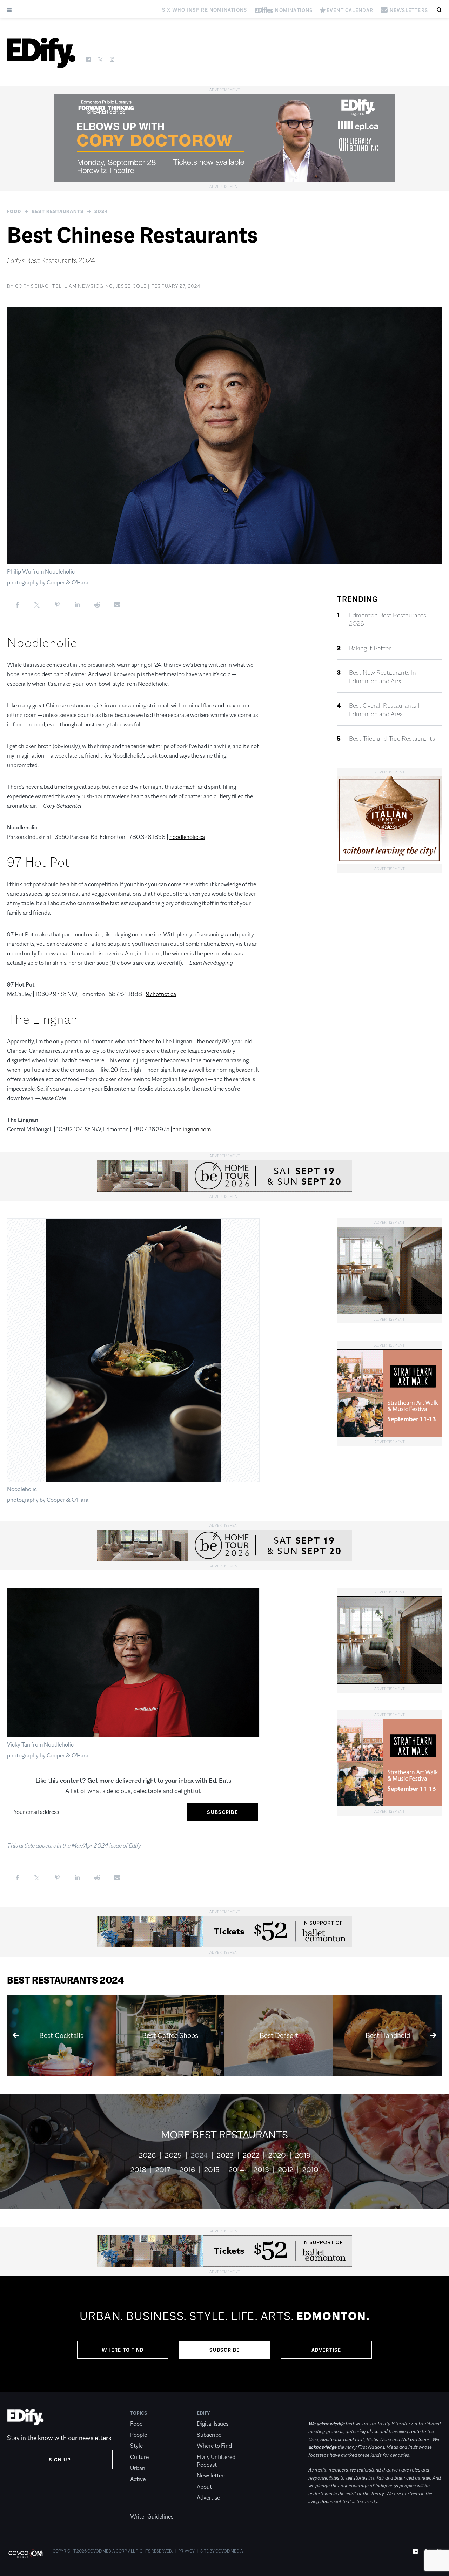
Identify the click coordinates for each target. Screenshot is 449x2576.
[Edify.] (41, 53)
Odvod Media (229, 2551)
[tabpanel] (224, 2334)
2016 (187, 2170)
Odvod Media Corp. (107, 2551)
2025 (173, 2155)
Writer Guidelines (152, 2517)
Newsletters (212, 2476)
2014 (237, 2170)
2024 (101, 211)
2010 (310, 2170)
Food (14, 211)
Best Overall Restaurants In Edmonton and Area (386, 710)
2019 (303, 2155)
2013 (261, 2170)
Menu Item (143, 2506)
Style (136, 2446)
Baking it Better (370, 648)
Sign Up (60, 2460)
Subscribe (225, 2350)
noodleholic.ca (187, 837)
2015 (212, 2170)
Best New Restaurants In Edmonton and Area (383, 677)
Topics (139, 2413)
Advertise (326, 2350)
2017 (163, 2170)
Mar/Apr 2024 (90, 1846)
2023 (225, 2155)
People (139, 2435)
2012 (286, 2170)
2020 (277, 2155)
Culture (139, 2457)
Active (138, 2479)
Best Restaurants (58, 211)
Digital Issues (213, 2424)
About (204, 2487)
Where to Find (123, 2350)
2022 (251, 2155)
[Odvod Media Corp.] (25, 2553)
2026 (147, 2155)
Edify (203, 2413)
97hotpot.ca (161, 994)
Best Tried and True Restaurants (392, 739)
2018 (138, 2170)
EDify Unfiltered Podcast (216, 2461)
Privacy (186, 2551)
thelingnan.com (192, 1129)
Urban (138, 2468)
